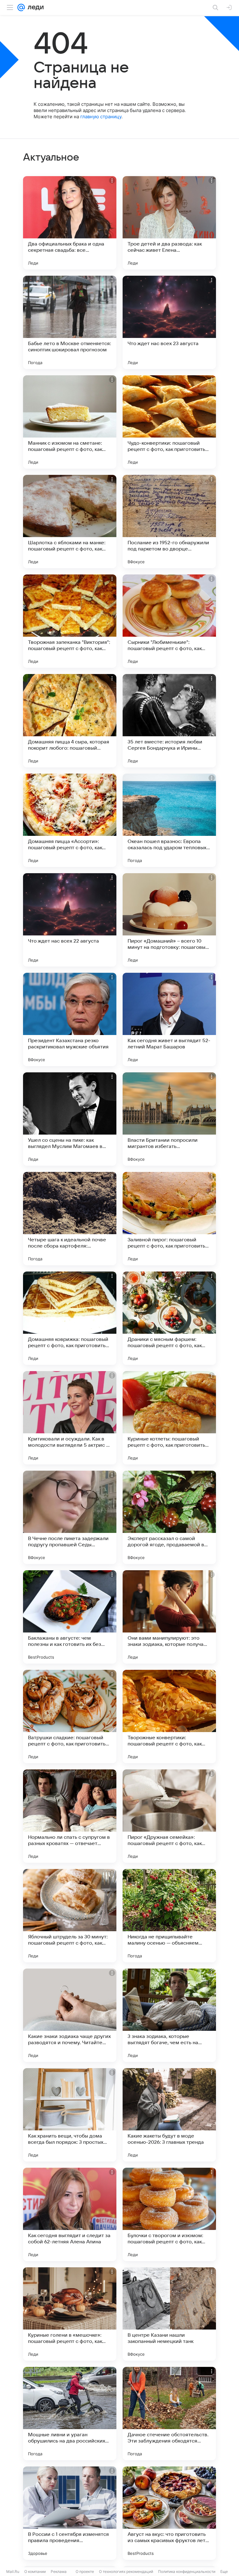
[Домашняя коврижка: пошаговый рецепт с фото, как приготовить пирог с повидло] (70, 1318)
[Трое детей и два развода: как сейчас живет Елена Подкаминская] (169, 223)
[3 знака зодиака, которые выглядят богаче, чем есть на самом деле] (169, 2015)
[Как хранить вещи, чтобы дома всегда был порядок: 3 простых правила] (70, 2115)
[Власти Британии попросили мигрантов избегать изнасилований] (169, 1119)
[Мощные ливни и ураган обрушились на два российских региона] (70, 2414)
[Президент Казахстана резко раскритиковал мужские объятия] (70, 1019)
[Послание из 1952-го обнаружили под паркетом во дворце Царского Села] (169, 522)
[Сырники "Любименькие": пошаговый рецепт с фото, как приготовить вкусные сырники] (169, 621)
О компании (35, 2571)
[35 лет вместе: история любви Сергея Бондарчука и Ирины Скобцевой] (169, 721)
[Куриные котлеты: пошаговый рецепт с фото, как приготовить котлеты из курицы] (169, 1418)
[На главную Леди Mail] (34, 7)
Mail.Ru (13, 2571)
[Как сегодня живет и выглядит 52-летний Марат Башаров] (169, 1019)
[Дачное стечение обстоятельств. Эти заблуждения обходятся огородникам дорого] (169, 2414)
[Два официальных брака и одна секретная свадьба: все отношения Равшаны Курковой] (70, 223)
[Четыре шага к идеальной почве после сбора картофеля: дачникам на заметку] (70, 1219)
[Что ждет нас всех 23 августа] (169, 322)
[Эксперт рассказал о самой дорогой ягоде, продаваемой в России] (169, 1517)
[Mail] (21, 7)
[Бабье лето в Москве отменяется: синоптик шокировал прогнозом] (70, 322)
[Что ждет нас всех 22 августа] (70, 920)
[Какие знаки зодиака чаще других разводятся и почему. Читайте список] (70, 2015)
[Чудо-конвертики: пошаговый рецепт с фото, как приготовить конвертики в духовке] (169, 422)
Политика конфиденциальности (187, 2571)
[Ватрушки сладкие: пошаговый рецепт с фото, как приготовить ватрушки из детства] (70, 1717)
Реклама (59, 2571)
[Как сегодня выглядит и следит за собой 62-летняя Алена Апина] (70, 2214)
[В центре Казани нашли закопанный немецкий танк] (169, 2314)
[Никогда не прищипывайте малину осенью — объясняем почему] (169, 1916)
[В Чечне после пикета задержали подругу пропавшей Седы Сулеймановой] (70, 1517)
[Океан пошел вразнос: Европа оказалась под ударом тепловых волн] (169, 820)
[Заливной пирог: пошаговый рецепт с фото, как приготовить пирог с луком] (169, 1219)
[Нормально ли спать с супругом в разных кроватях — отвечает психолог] (70, 1816)
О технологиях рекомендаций (126, 2571)
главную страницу (101, 117)
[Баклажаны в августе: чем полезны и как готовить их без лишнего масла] (70, 1617)
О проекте (85, 2571)
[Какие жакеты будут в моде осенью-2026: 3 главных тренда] (169, 2115)
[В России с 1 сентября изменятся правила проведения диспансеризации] (70, 2513)
